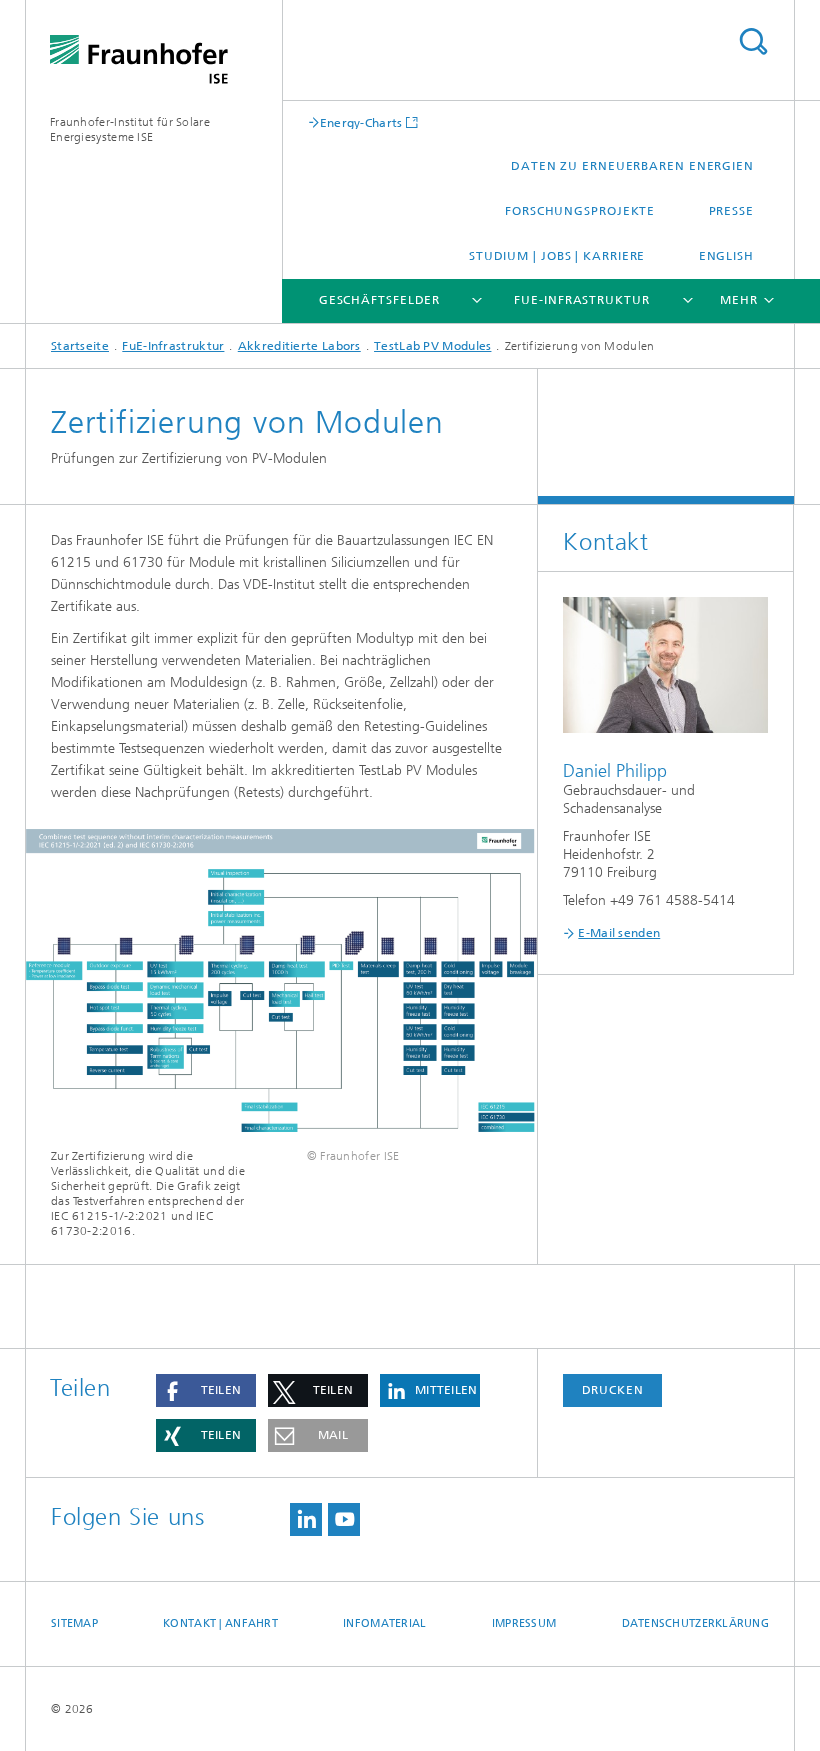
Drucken (613, 1390)
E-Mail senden (619, 933)
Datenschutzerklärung (696, 1623)
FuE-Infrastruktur (581, 300)
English (726, 256)
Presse (731, 211)
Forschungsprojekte (580, 211)
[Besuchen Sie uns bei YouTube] (344, 1519)
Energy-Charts (361, 122)
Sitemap (74, 1623)
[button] (206, 1390)
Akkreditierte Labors (299, 346)
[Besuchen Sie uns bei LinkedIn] (306, 1519)
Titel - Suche (753, 41)
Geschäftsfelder (380, 300)
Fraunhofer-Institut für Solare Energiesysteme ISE (130, 129)
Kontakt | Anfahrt (220, 1623)
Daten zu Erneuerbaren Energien (632, 166)
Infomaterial (384, 1623)
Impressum (524, 1623)
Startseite (80, 346)
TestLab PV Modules (432, 346)
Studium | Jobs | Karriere (557, 256)
